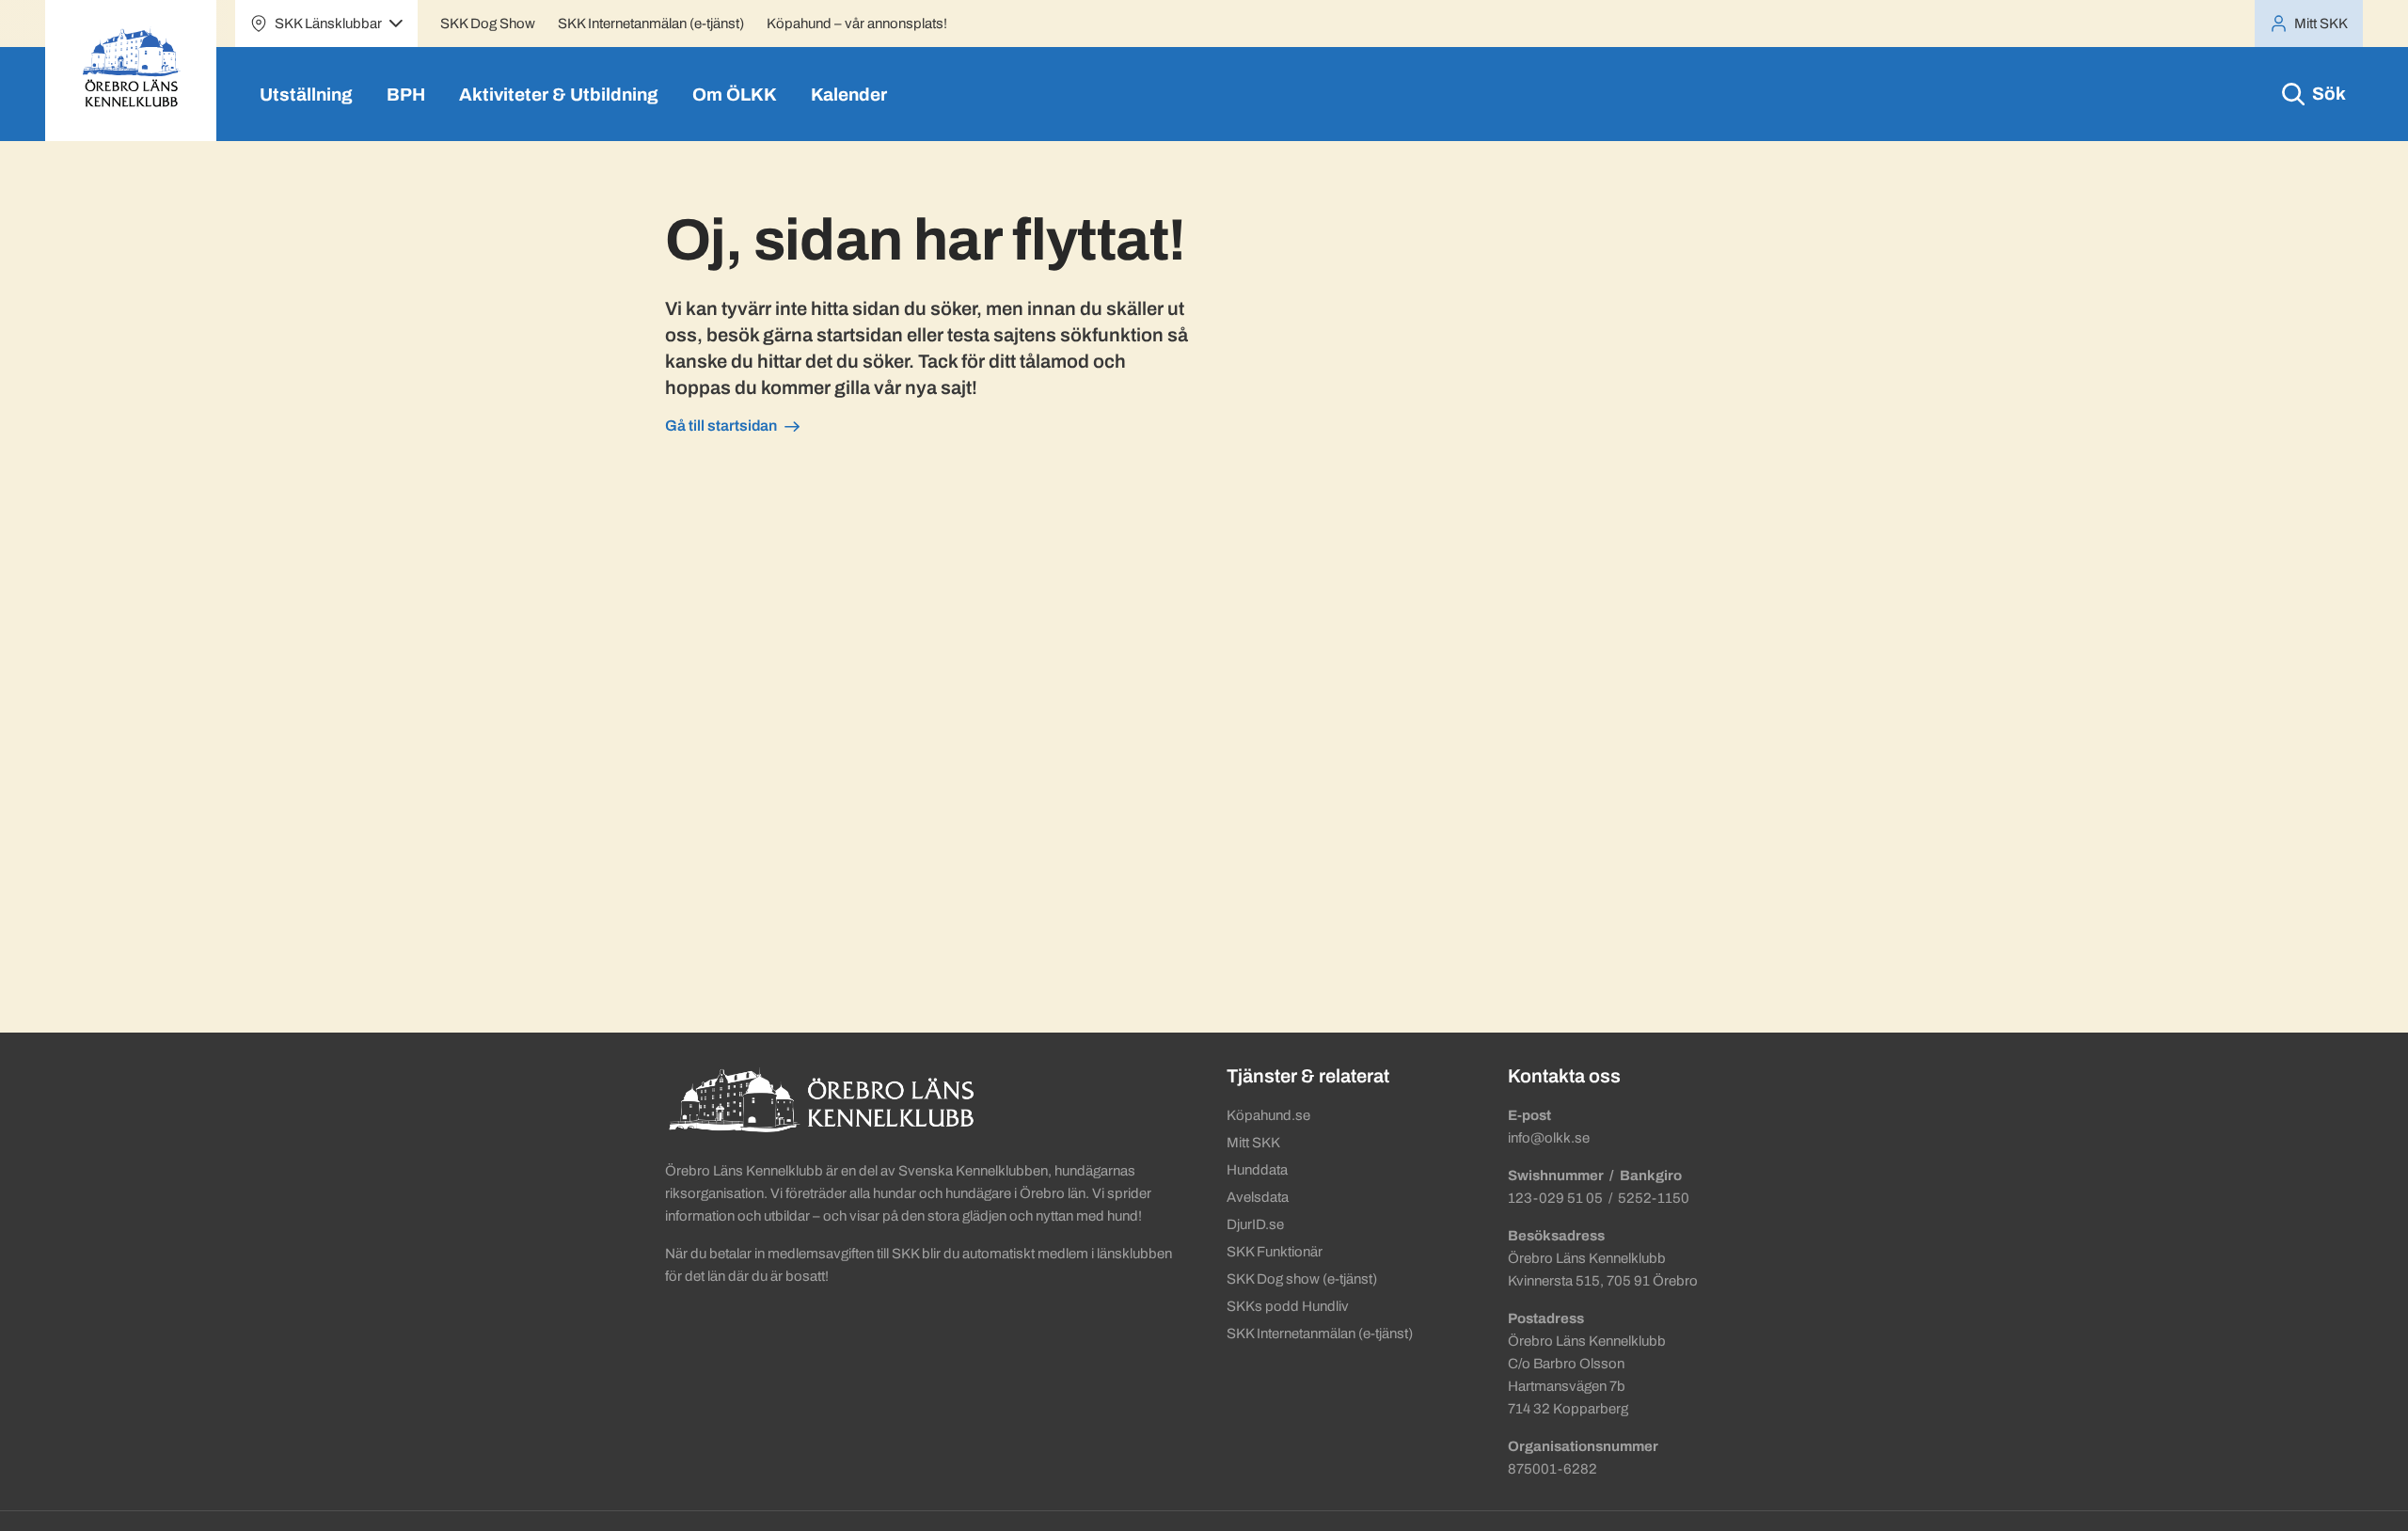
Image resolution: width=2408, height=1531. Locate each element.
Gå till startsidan (721, 426)
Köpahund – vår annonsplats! (857, 24)
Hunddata (1257, 1170)
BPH (406, 95)
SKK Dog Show (488, 24)
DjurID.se (1255, 1224)
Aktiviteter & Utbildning (559, 95)
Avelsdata (1258, 1197)
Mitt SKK (1253, 1143)
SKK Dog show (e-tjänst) (1302, 1279)
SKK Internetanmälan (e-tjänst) (651, 24)
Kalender (849, 95)
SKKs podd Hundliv (1288, 1306)
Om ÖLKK (735, 95)
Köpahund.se (1268, 1115)
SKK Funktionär (1275, 1252)
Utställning (306, 95)
